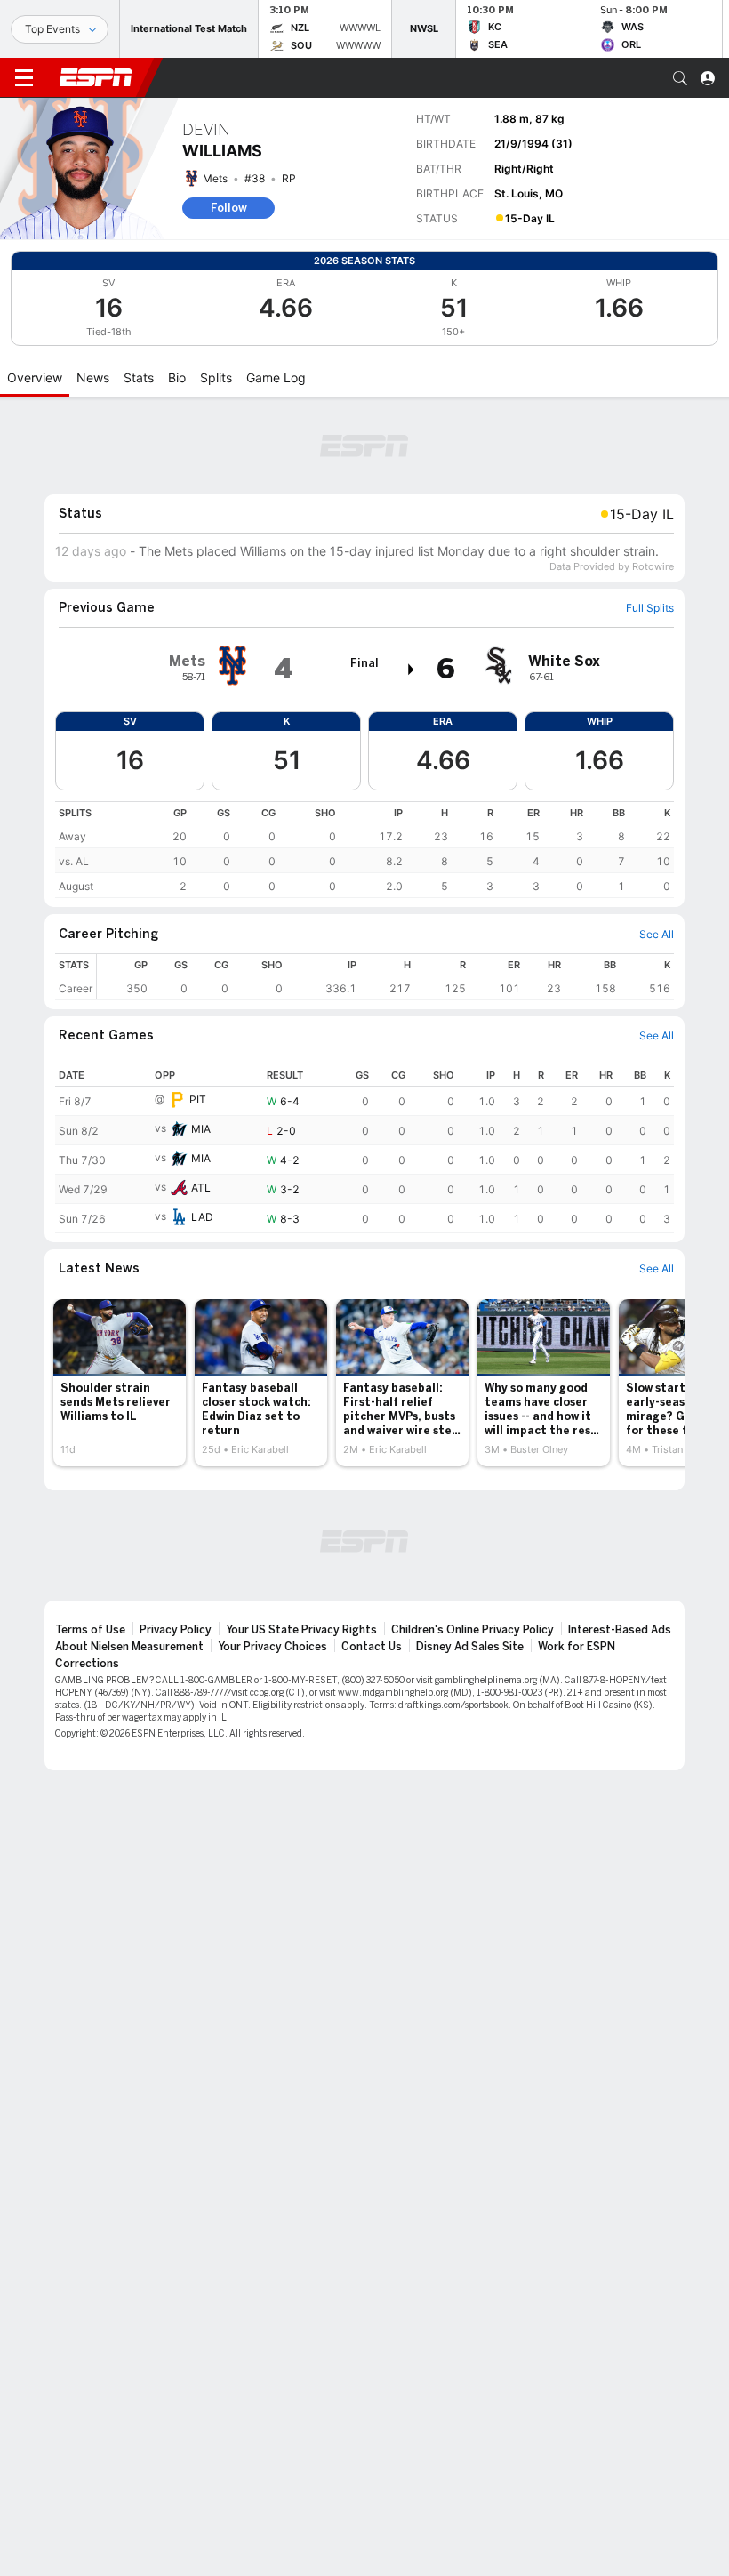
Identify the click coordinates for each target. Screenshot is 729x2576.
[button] (680, 78)
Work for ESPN (577, 1647)
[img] (412, 670)
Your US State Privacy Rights (301, 1630)
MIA (201, 1129)
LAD (202, 1217)
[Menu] (24, 78)
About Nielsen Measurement (129, 1647)
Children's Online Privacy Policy (473, 1630)
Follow (229, 208)
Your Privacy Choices (272, 1647)
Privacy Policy (176, 1630)
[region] (364, 850)
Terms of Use (90, 1630)
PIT (198, 1099)
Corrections (87, 1664)
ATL (201, 1188)
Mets (215, 178)
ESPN (96, 77)
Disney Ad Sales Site (470, 1647)
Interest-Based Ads (620, 1630)
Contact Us (372, 1647)
